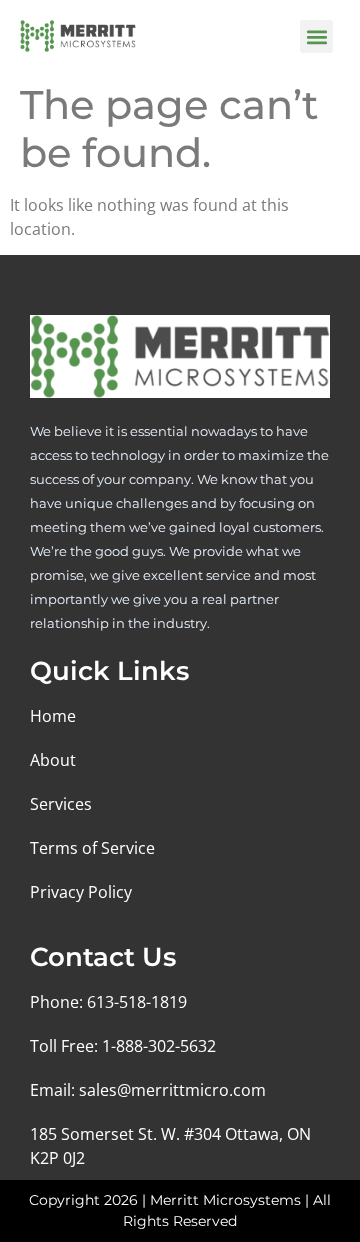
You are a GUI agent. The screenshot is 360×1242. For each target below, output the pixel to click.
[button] (316, 36)
